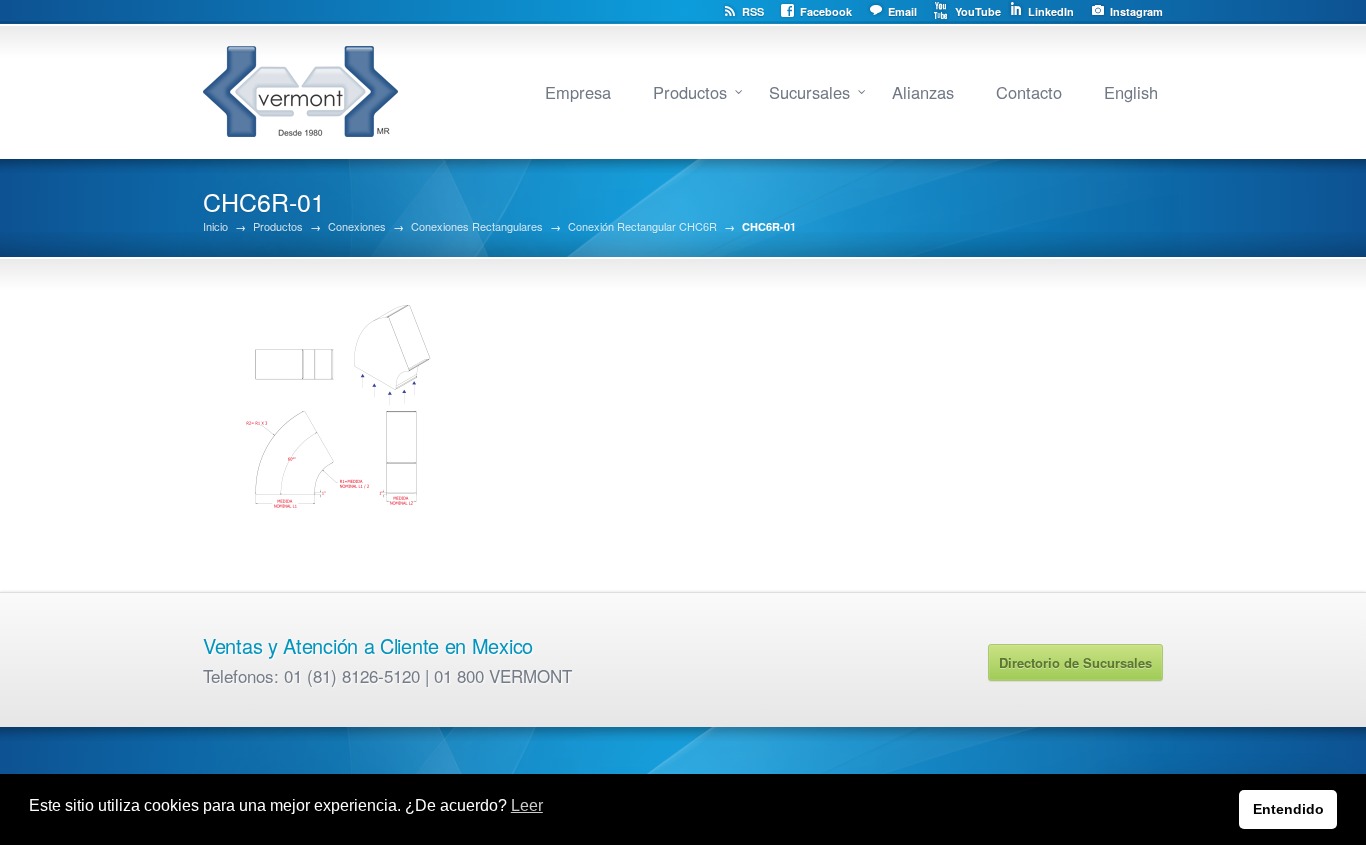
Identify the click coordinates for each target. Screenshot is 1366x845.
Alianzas (923, 92)
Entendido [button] (1288, 809)
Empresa (578, 92)
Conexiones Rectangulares (477, 226)
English (1131, 92)
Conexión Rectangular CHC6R (642, 226)
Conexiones (357, 226)
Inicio (215, 226)
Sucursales (809, 92)
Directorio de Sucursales (1075, 662)
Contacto (1029, 92)
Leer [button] (527, 805)
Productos (690, 92)
